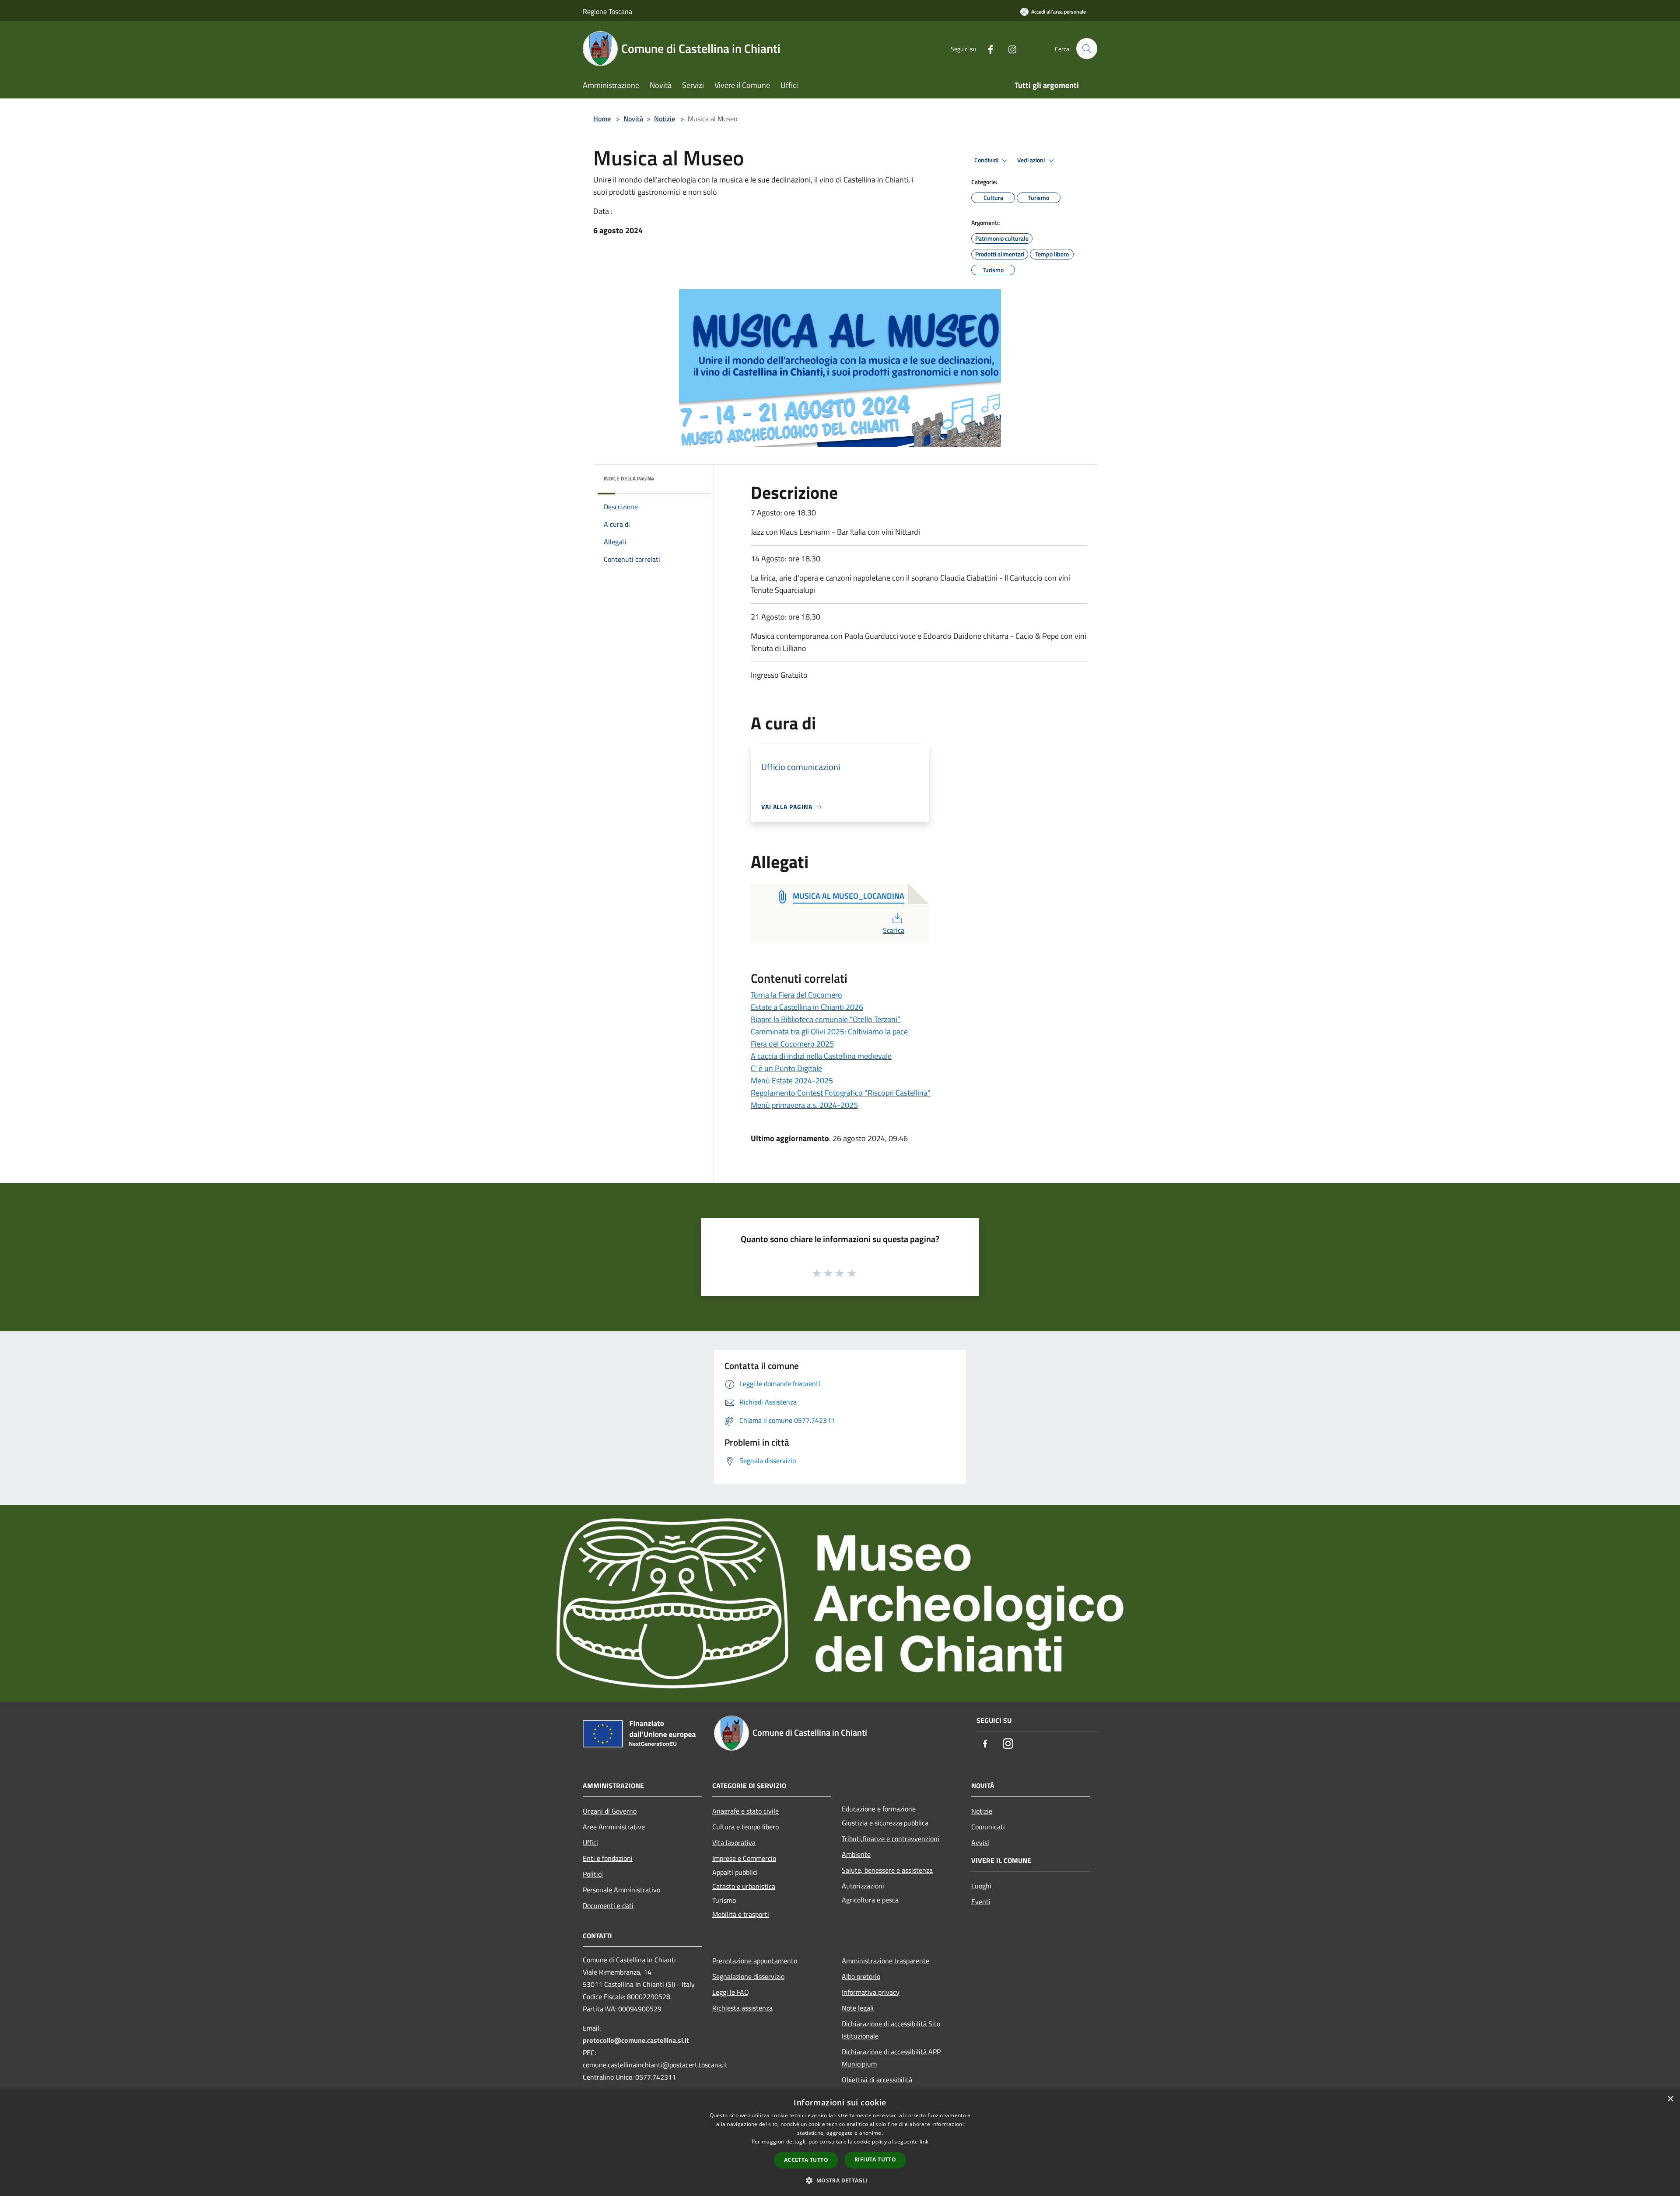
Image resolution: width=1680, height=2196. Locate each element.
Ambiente (856, 1854)
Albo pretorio (861, 1976)
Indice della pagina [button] (629, 478)
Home (602, 119)
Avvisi (980, 1842)
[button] (840, 2180)
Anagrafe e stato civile (745, 1811)
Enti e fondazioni (608, 1858)
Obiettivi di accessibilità (877, 2080)
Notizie (665, 119)
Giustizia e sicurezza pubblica (885, 1823)
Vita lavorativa (734, 1842)
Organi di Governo (610, 1811)
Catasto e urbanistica (744, 1886)
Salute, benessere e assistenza (887, 1870)
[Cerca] (1087, 49)
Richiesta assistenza (742, 2008)
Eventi (981, 1902)
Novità (633, 119)
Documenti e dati (608, 1905)
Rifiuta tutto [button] (875, 2159)
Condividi (987, 160)
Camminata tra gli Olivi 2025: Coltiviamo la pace (829, 1031)
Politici (593, 1874)
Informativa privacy (871, 1992)
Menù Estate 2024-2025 (792, 1080)
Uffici (590, 1842)
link (924, 2142)
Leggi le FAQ (731, 1992)
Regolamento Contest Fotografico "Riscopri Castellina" (841, 1093)
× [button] (1670, 2099)
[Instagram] (1009, 48)
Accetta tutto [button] (806, 2160)
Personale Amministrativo (621, 1890)
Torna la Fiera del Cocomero (796, 995)
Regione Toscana (607, 11)
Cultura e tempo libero (745, 1827)
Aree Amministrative (614, 1827)
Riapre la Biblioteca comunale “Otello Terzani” (826, 1019)
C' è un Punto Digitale (786, 1068)
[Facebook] (987, 48)
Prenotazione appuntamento (755, 1961)
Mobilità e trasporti (741, 1914)
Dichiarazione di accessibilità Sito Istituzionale (891, 2030)
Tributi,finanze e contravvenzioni (891, 1839)
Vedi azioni (1032, 160)
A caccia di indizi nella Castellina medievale (821, 1056)
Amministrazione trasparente (885, 1961)
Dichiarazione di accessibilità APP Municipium (891, 2058)
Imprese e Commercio (744, 1858)
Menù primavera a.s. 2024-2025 (804, 1105)
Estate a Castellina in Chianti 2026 (807, 1007)
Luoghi (981, 1886)
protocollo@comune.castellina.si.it (636, 2040)
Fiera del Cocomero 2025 (792, 1044)
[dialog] (840, 2143)
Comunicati (988, 1827)
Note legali (858, 2008)
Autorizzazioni (863, 1886)
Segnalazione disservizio (748, 1976)
